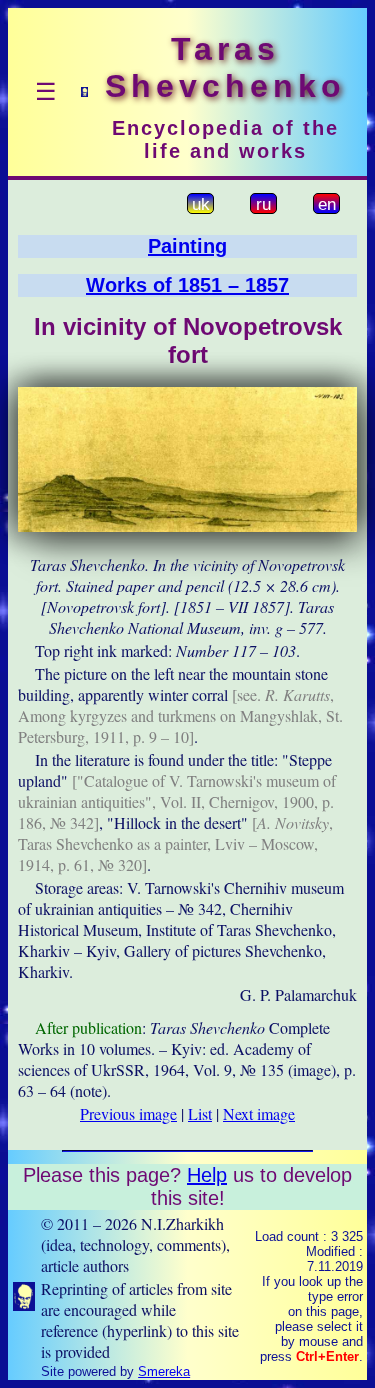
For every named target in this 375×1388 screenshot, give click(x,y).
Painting (187, 246)
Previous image (128, 1113)
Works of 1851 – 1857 (187, 285)
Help (207, 1175)
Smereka (164, 1371)
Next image (259, 1113)
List (200, 1113)
